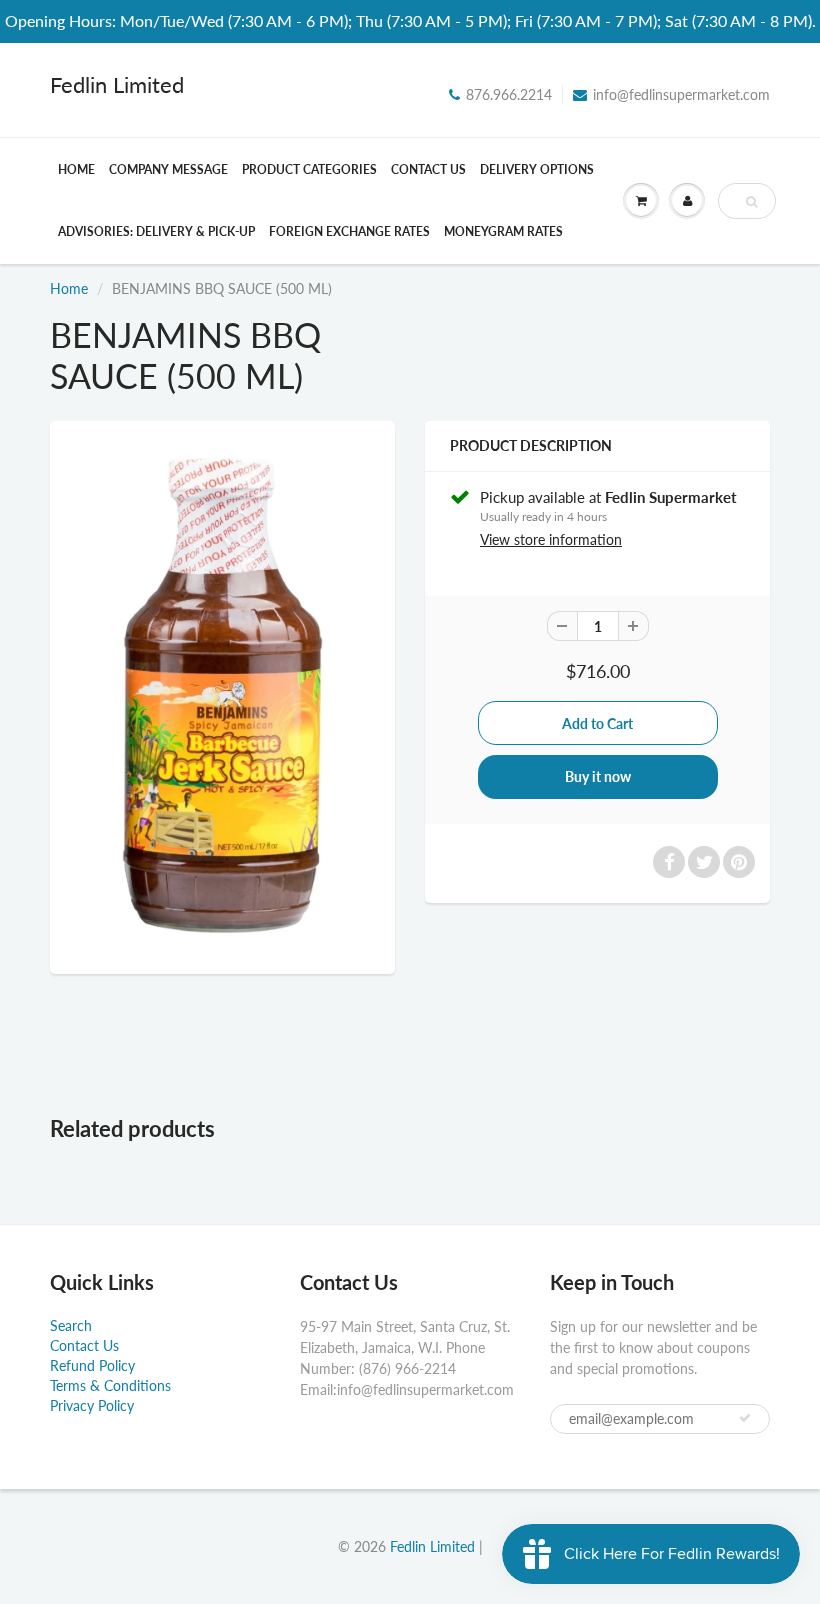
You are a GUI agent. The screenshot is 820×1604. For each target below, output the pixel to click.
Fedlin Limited (117, 84)
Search (71, 1325)
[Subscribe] (745, 1418)
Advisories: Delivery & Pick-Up (156, 231)
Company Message (168, 169)
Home (76, 169)
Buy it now (598, 776)
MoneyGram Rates (503, 231)
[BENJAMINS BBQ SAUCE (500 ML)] (222, 695)
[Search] (751, 202)
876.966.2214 (509, 94)
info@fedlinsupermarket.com (681, 94)
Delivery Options (537, 169)
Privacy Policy (92, 1405)
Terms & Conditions (110, 1385)
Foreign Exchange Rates (349, 231)
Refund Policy (92, 1365)
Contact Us (428, 169)
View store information (551, 539)
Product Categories (309, 169)
